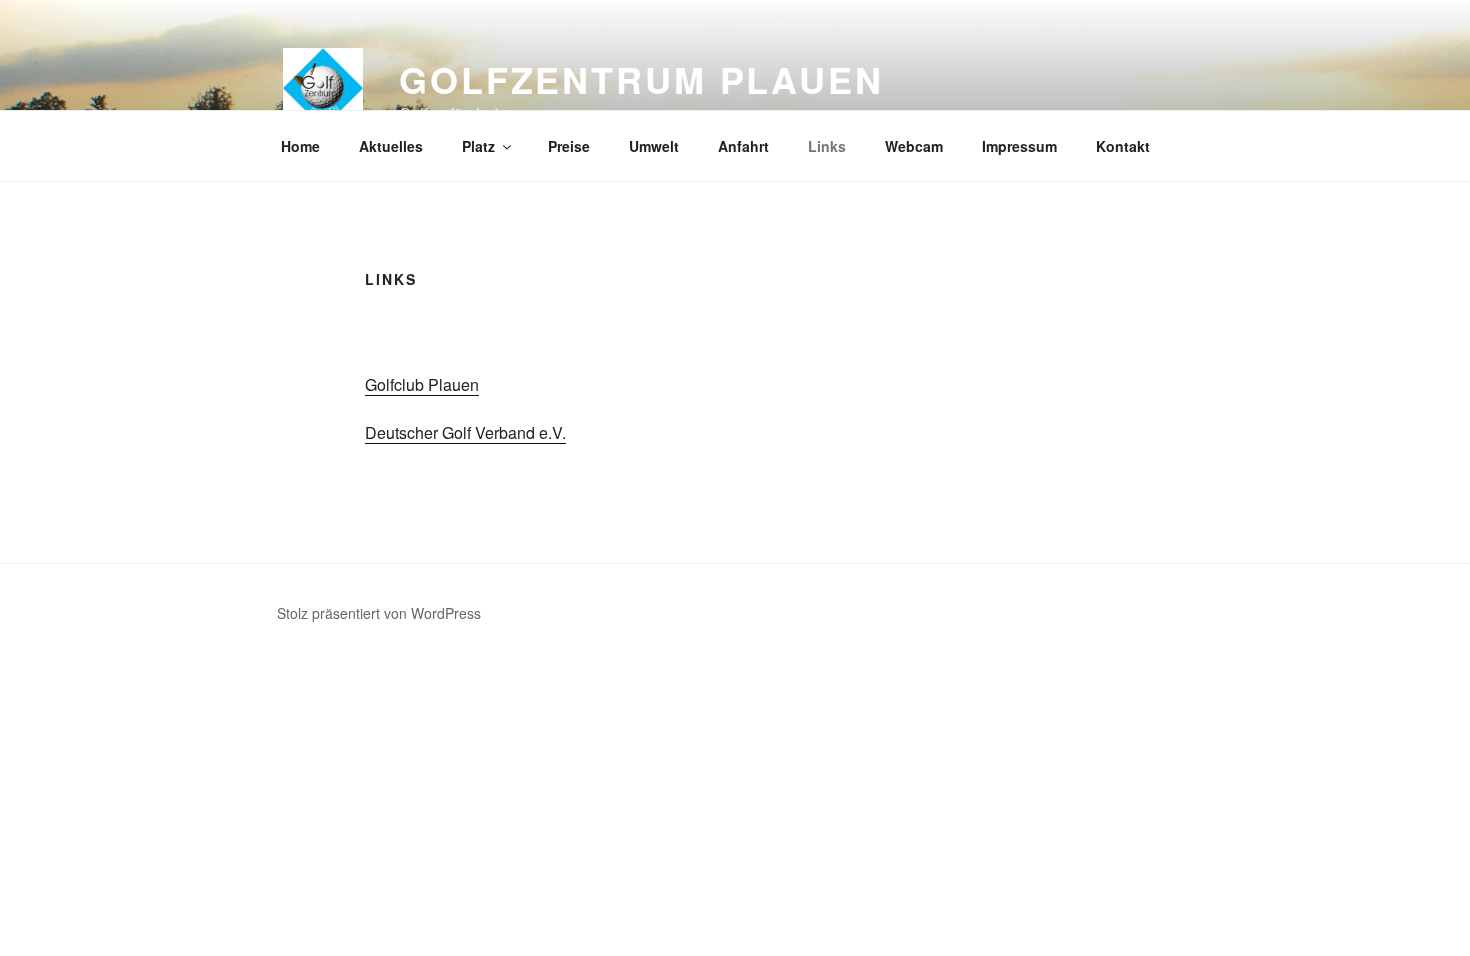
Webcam (914, 146)
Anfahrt (743, 146)
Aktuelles (391, 146)
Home (300, 146)
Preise (569, 146)
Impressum (1019, 146)
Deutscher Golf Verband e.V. (465, 432)
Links (827, 146)
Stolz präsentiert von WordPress (379, 613)
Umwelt (654, 146)
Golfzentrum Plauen (641, 79)
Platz (478, 146)
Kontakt (1123, 146)
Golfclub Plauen (422, 384)
